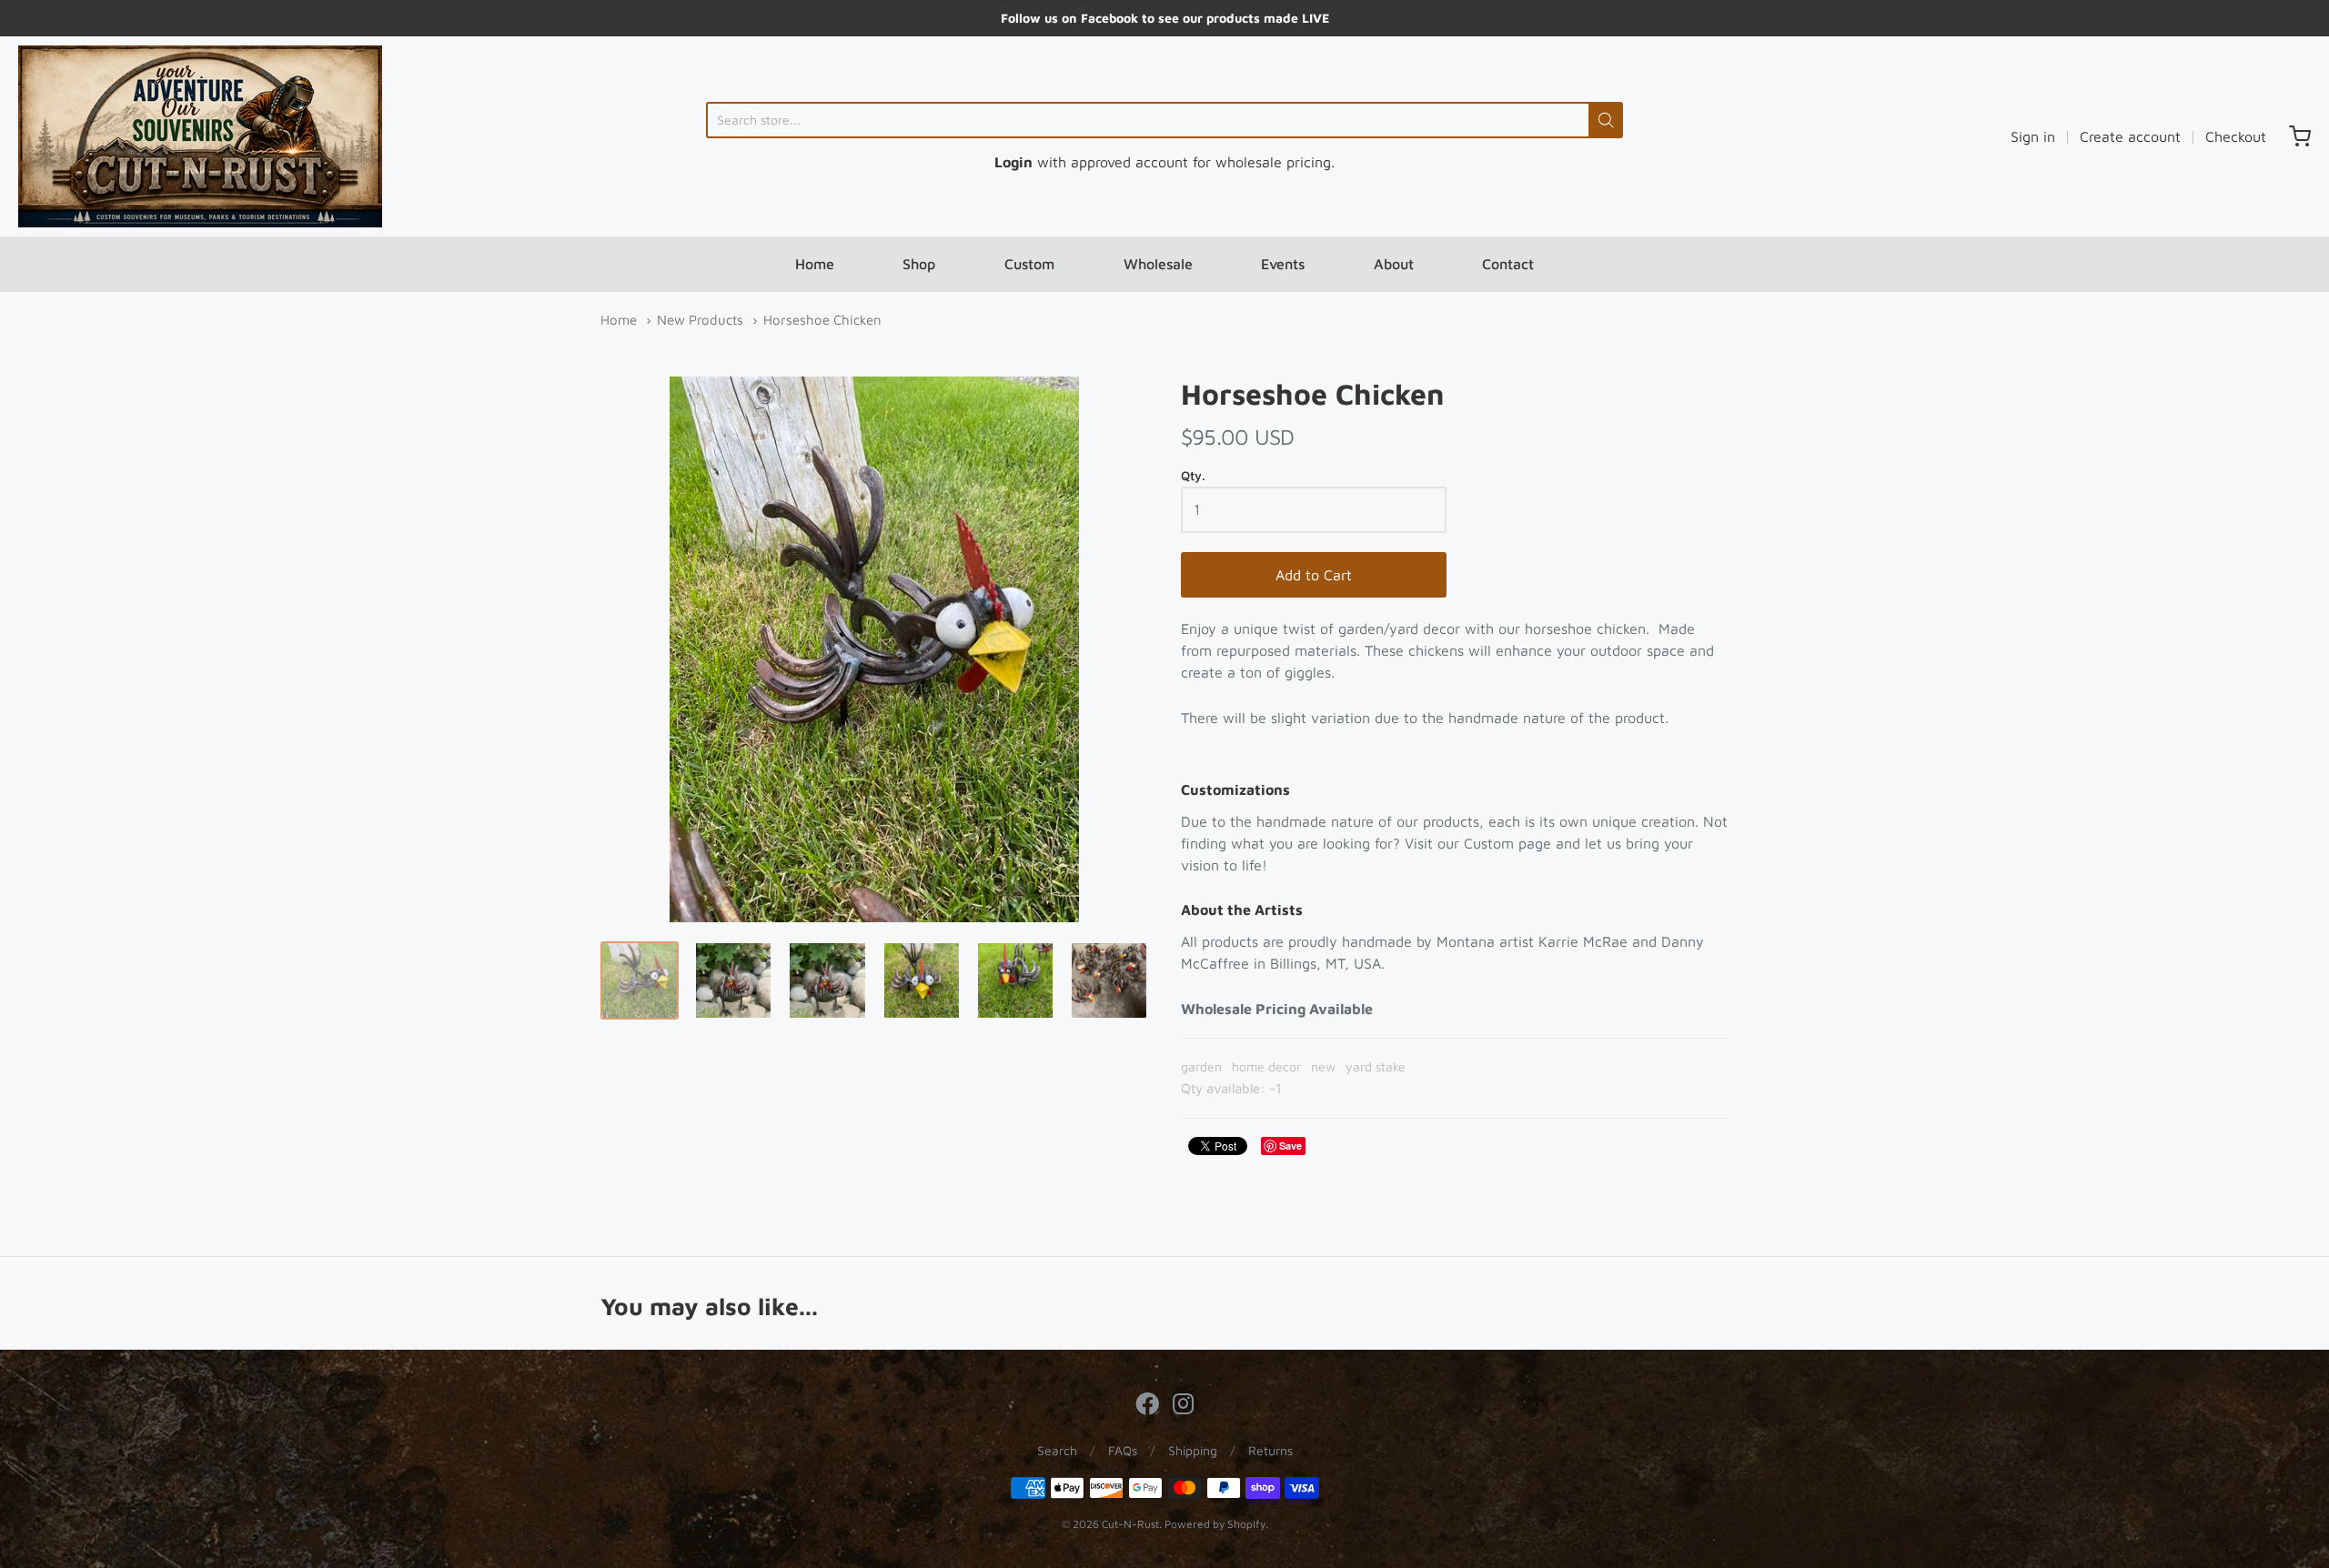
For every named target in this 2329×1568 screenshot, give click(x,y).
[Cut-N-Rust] (200, 136)
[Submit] (1606, 120)
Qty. (1193, 476)
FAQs (1123, 1450)
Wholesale (1158, 264)
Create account (2130, 136)
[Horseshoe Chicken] (640, 980)
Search (1057, 1450)
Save (1291, 1146)
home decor (1266, 1066)
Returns (1270, 1450)
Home (815, 264)
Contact (1508, 264)
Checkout (2236, 136)
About (1394, 264)
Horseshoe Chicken (822, 320)
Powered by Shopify (1215, 1524)
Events (1283, 264)
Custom (1029, 264)
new (1323, 1066)
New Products (700, 320)
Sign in (2033, 136)
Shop (919, 264)
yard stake (1376, 1066)
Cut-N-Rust (1130, 1524)
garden (1201, 1066)
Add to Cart (1314, 575)
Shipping (1193, 1450)
